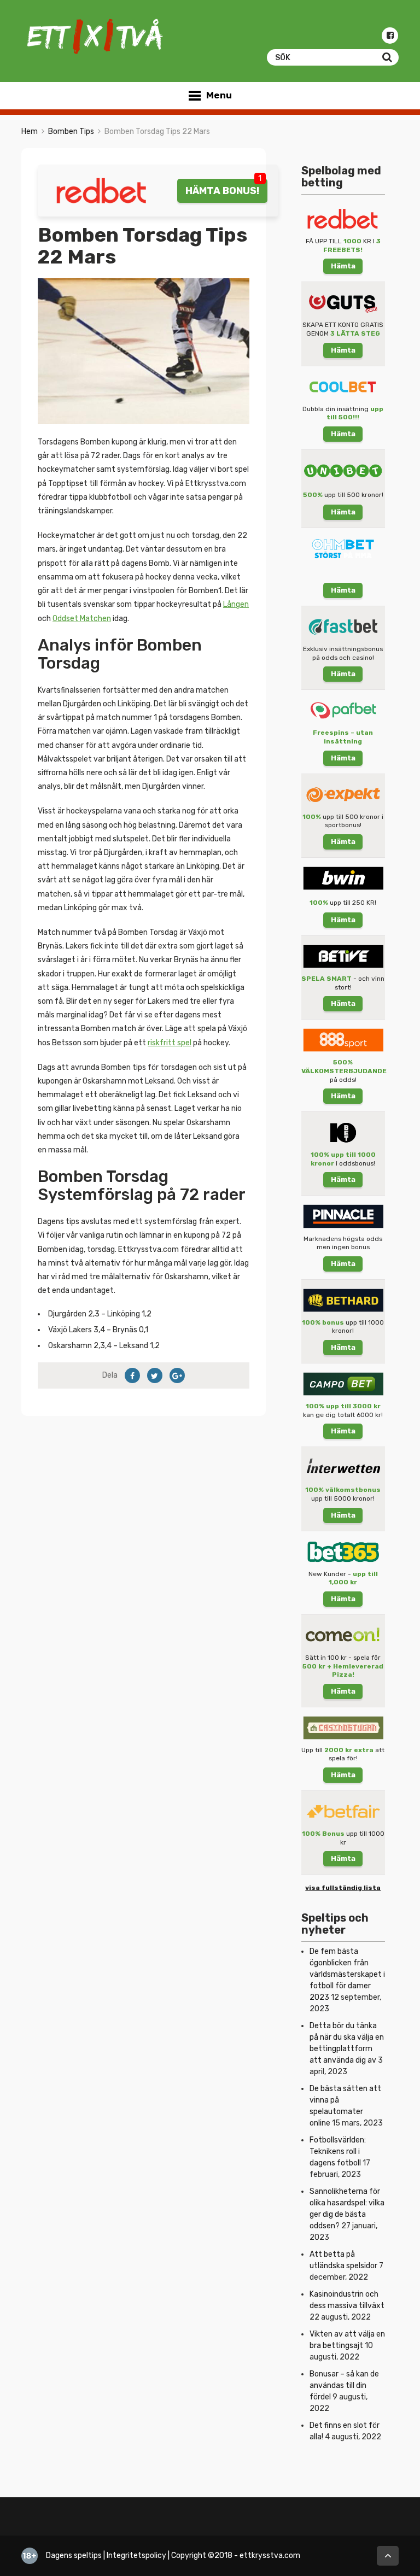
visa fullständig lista (343, 1888)
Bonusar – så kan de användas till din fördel (344, 2385)
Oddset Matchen (82, 619)
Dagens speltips (74, 2555)
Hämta (343, 266)
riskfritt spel (170, 1043)
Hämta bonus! (222, 191)
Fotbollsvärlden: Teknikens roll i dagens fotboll (338, 2151)
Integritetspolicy (136, 2555)
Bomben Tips (71, 131)
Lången (236, 604)
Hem (30, 131)
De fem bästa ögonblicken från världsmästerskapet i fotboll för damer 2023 (347, 1974)
